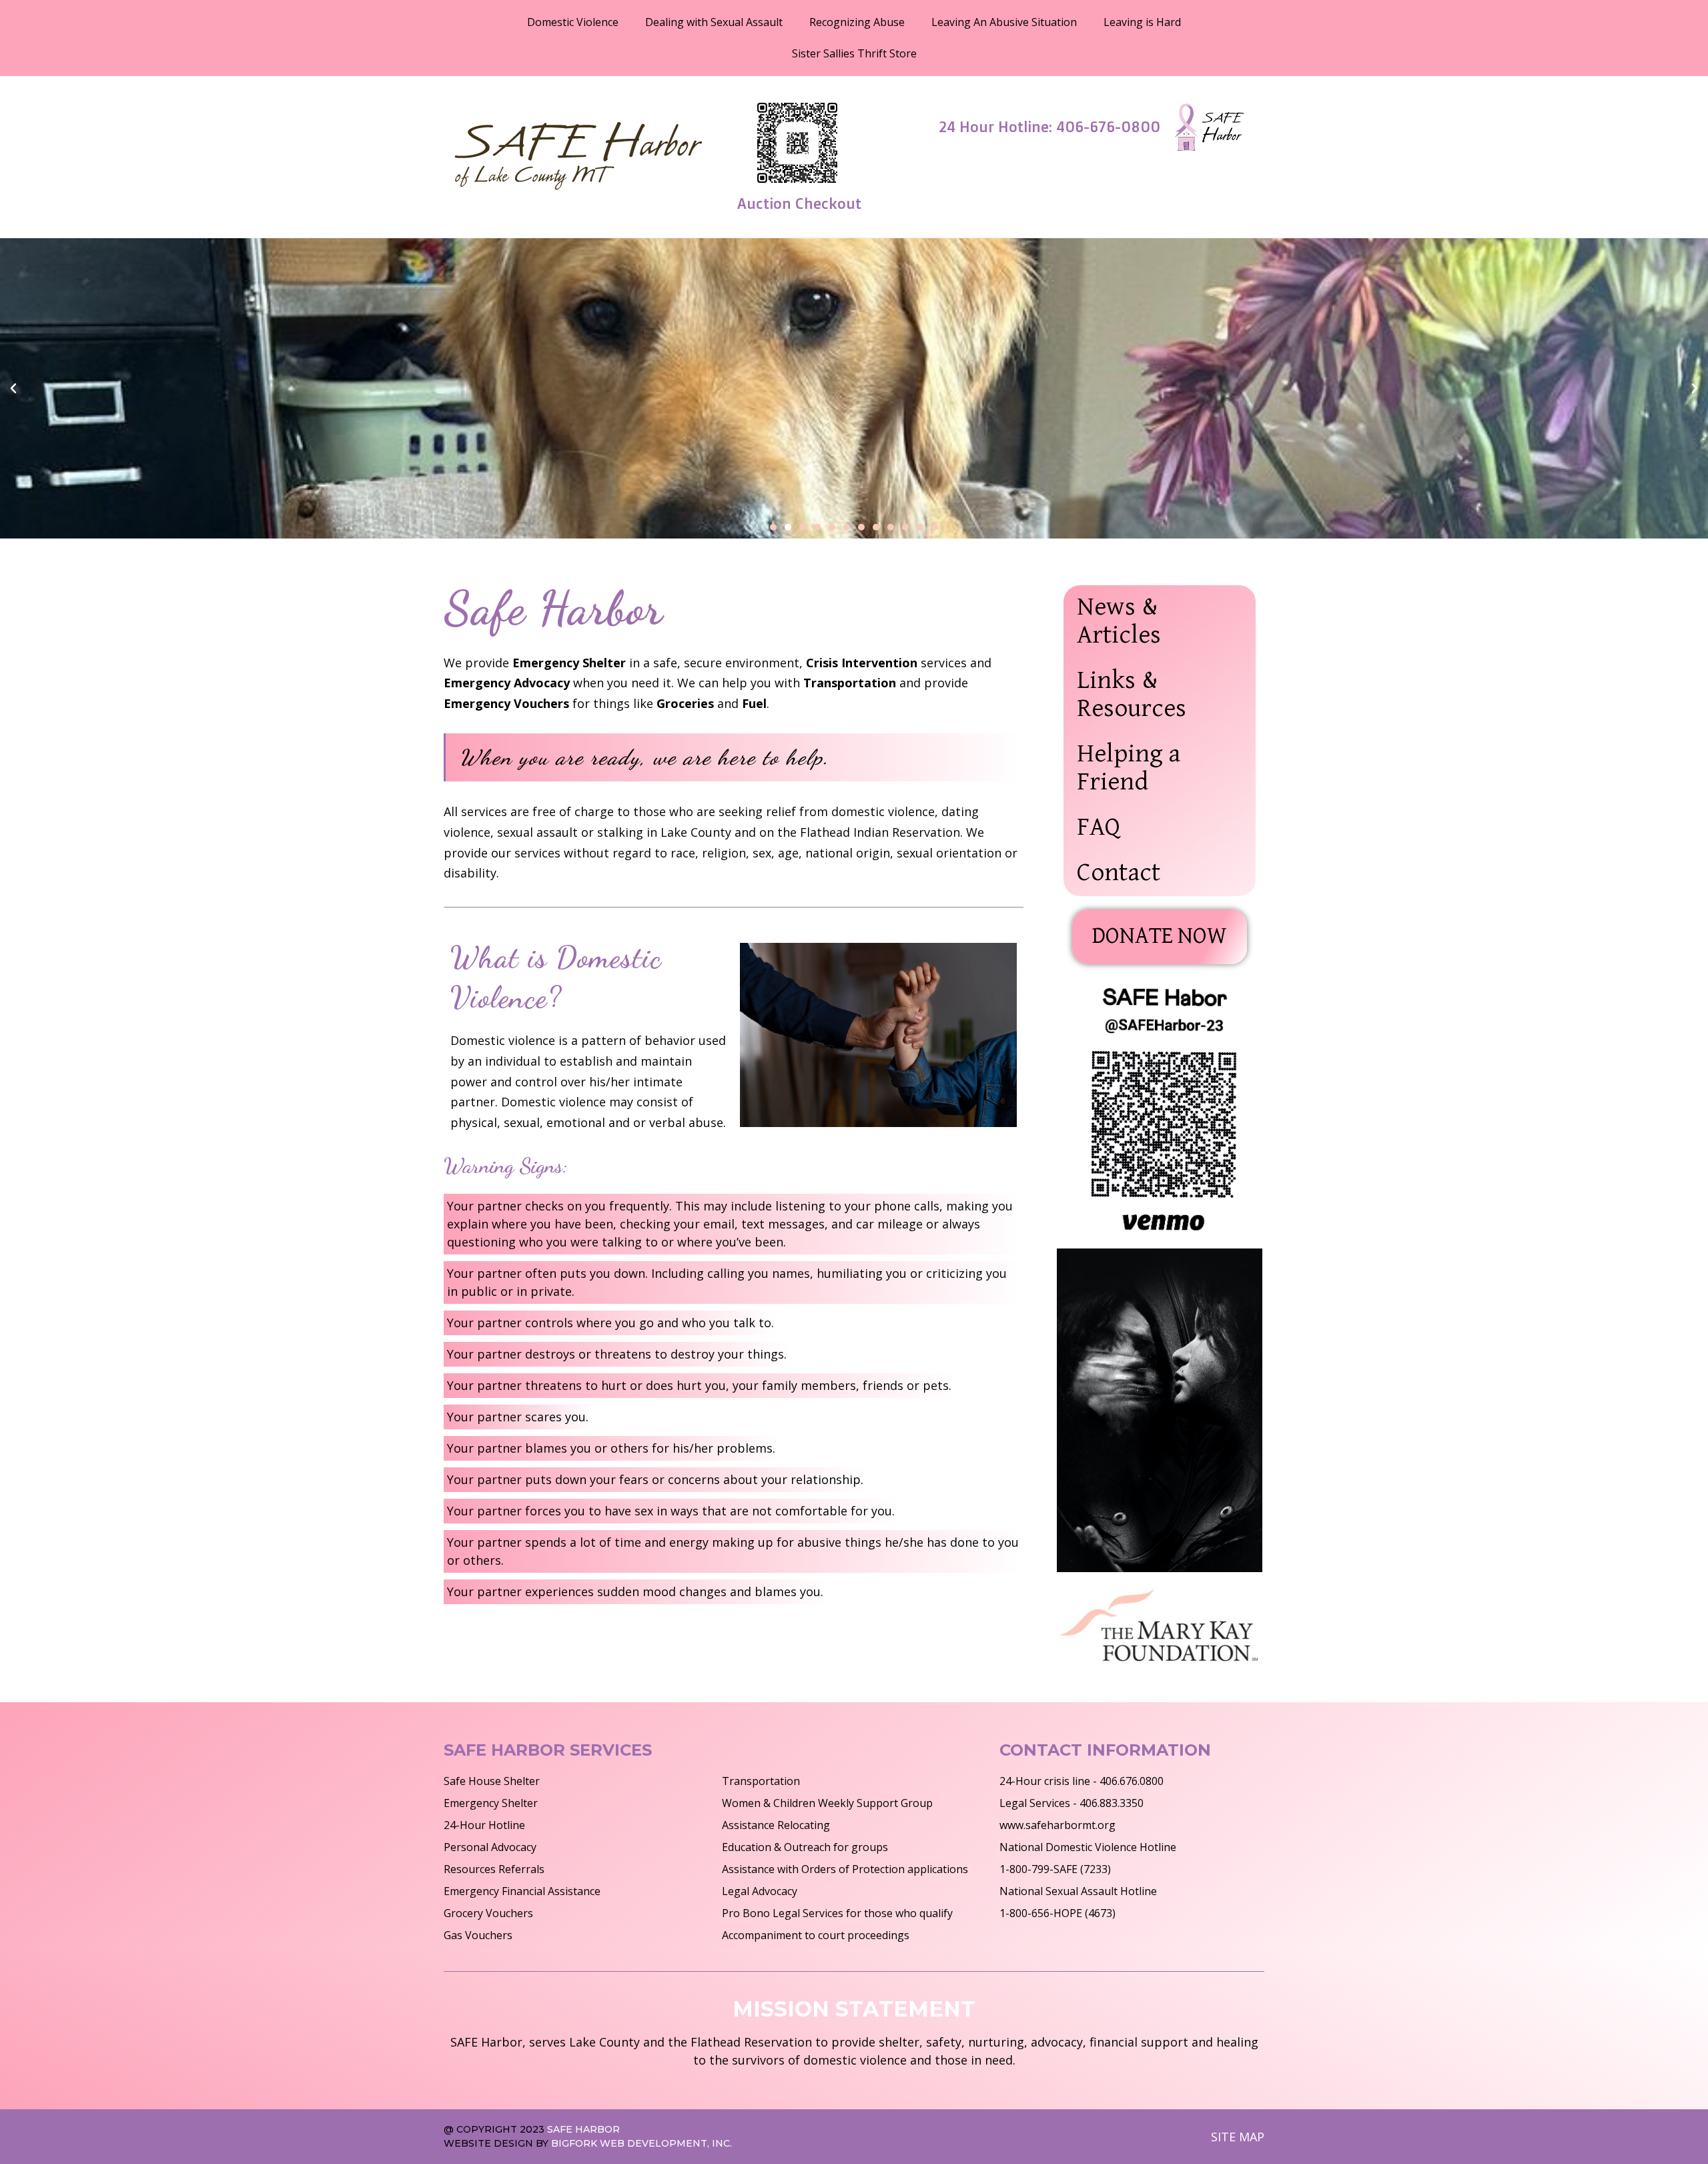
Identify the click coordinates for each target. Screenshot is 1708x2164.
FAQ (1099, 828)
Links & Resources (1132, 695)
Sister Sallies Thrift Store (854, 53)
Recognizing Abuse (857, 22)
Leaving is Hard (1142, 22)
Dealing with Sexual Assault (714, 22)
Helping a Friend (1129, 768)
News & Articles (1119, 622)
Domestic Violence (573, 22)
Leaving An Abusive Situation (1004, 22)
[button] (13, 388)
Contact (1119, 873)
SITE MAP (1238, 2137)
